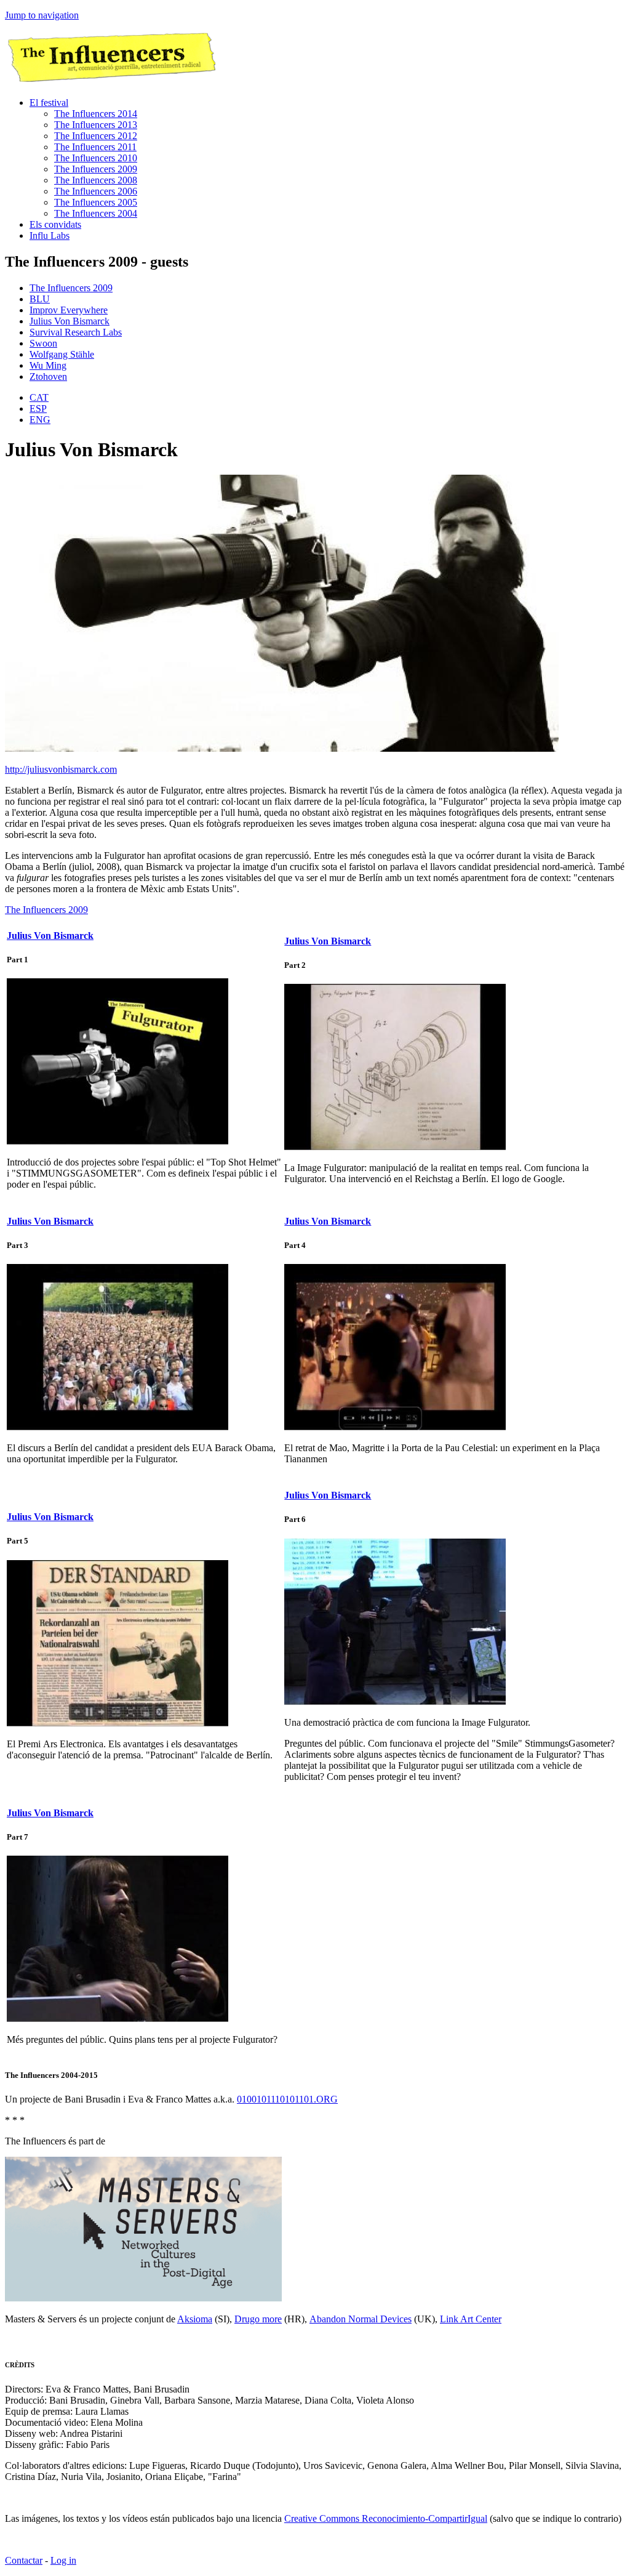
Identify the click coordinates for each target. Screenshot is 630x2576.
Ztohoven (48, 376)
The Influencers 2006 (96, 191)
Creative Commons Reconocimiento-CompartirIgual (386, 2518)
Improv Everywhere (69, 310)
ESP (38, 409)
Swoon (43, 343)
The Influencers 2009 (96, 169)
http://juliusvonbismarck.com (61, 769)
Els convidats (55, 224)
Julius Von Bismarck (70, 321)
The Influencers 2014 (96, 114)
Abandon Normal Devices (361, 2319)
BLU (40, 299)
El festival (49, 103)
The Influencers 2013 (96, 125)
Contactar (24, 2560)
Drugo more (258, 2319)
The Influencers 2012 (96, 136)
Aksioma (195, 2319)
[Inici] (110, 82)
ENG (40, 420)
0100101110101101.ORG (287, 2099)
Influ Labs (50, 235)
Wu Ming (48, 365)
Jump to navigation (42, 15)
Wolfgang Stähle (62, 354)
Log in (63, 2560)
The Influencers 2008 (96, 180)
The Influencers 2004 (96, 213)
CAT (39, 397)
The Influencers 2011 (95, 147)
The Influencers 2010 (96, 158)
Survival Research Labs (76, 332)
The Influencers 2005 (96, 202)
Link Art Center (471, 2319)
